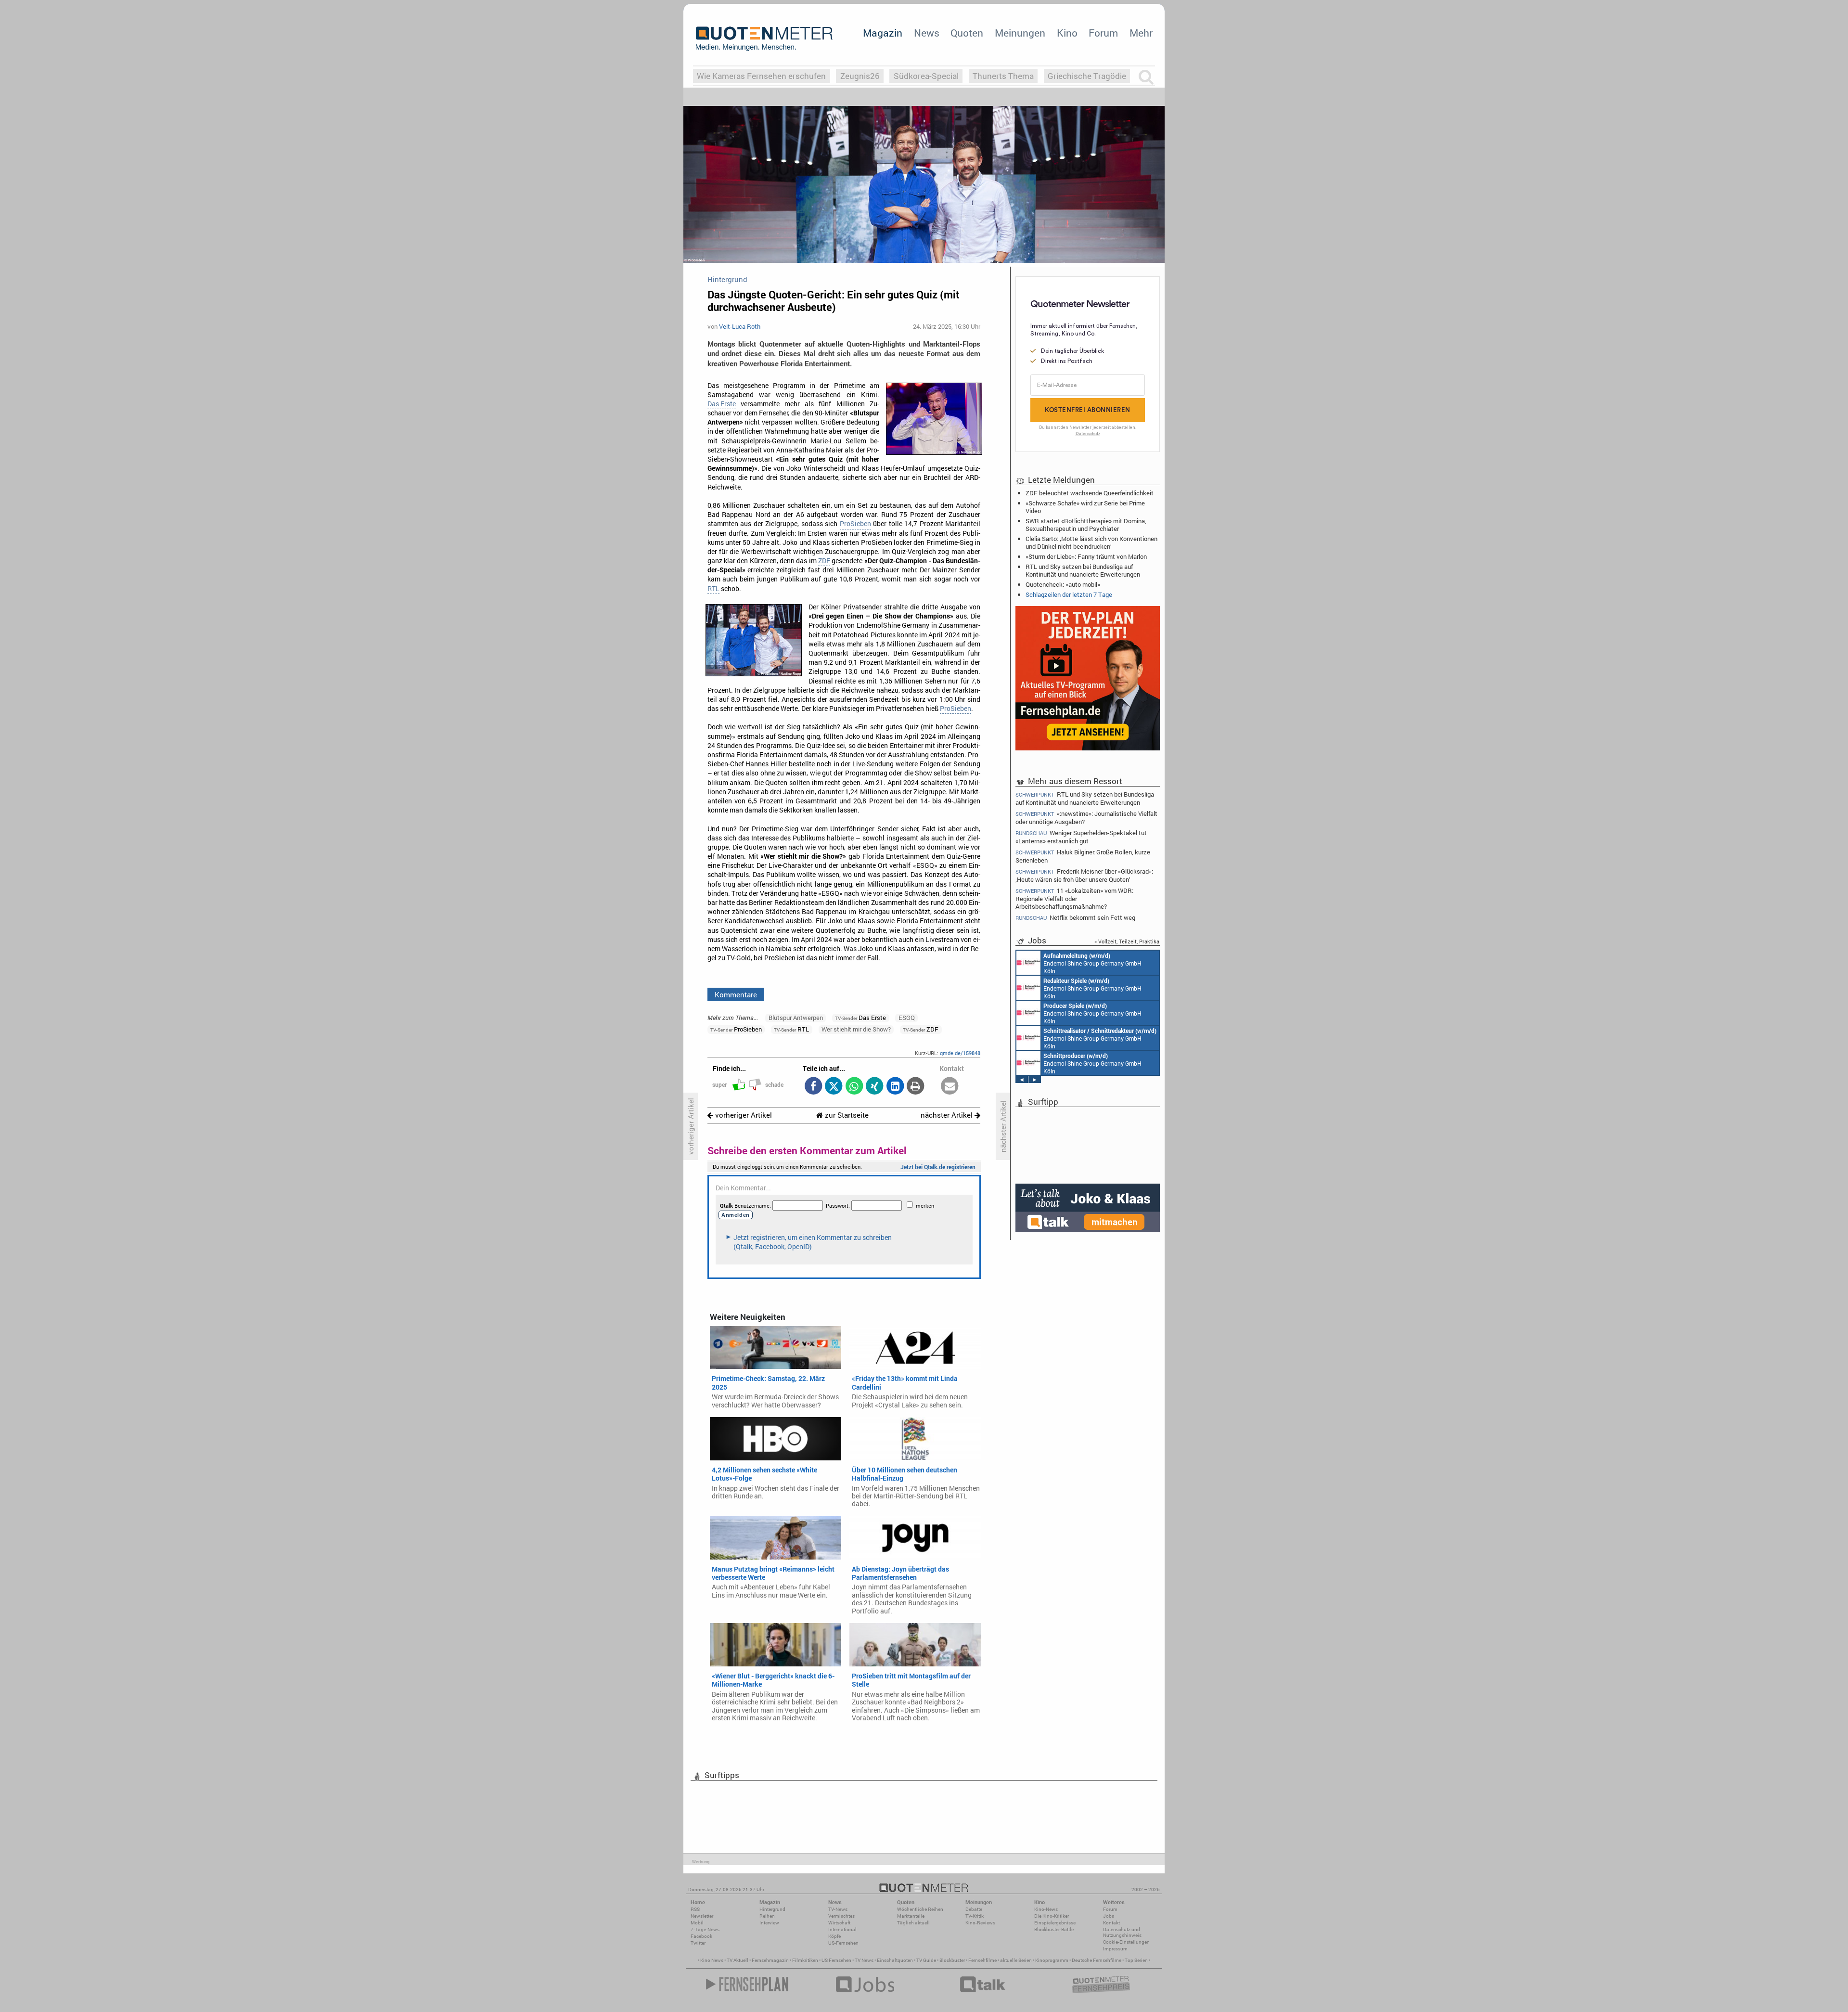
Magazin (883, 33)
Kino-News (1046, 1909)
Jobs (1109, 1916)
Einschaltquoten (895, 1960)
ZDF (824, 561)
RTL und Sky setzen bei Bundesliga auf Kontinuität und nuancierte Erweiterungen (1083, 570)
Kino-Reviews (980, 1923)
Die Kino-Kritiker (1052, 1916)
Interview (769, 1923)
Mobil (697, 1923)
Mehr (1141, 33)
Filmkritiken (805, 1960)
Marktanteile (911, 1916)
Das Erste (722, 404)
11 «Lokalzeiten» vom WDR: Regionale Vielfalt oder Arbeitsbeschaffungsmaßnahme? (1074, 898)
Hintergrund (772, 1909)
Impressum (1115, 1949)
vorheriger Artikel (743, 1115)
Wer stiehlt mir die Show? (856, 1029)
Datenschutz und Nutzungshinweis (1122, 1932)
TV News (864, 1960)
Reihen (767, 1916)
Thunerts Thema (1003, 76)
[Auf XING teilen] (875, 1087)
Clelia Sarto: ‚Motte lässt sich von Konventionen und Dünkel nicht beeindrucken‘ (1091, 542)
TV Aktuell (738, 1960)
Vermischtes (841, 1916)
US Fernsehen (836, 1960)
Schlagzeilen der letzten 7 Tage (1069, 594)
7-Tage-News (705, 1929)
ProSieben (855, 524)
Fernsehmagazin (770, 1960)
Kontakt (1111, 1923)
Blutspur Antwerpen (796, 1018)
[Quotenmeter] (764, 39)
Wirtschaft (839, 1923)
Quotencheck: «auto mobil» (1063, 584)
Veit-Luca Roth (740, 326)
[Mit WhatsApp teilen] (854, 1087)
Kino (1067, 33)
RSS (695, 1909)
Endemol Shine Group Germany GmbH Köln (1092, 963)
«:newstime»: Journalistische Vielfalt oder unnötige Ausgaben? (1086, 818)
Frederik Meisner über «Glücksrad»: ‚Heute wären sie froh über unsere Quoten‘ (1084, 875)
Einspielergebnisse (1055, 1923)
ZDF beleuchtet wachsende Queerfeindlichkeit (1090, 493)
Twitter (698, 1943)
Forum (1103, 33)
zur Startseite (846, 1115)
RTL (713, 589)
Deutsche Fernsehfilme (1097, 1960)
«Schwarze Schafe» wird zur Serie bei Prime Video (1085, 507)
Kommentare (736, 994)
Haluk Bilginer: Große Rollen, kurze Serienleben (1083, 856)
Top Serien (1136, 1960)
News (927, 33)
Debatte (974, 1909)
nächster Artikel (948, 1115)
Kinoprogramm (1052, 1960)
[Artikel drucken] (916, 1087)
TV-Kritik (975, 1916)
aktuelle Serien (1016, 1960)
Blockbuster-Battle (1054, 1929)
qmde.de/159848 (960, 1053)
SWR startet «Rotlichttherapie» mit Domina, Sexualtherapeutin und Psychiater (1086, 525)
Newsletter (702, 1916)
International (842, 1929)
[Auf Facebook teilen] (813, 1087)
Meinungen (1020, 33)
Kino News (712, 1960)
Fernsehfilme (982, 1960)
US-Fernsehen (843, 1943)
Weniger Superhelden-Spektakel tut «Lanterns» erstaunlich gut (1081, 837)
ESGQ (907, 1018)
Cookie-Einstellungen (1126, 1942)
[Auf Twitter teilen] (834, 1087)
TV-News (838, 1909)
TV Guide (926, 1960)
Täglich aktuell (913, 1923)
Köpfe (834, 1936)
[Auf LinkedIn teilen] (895, 1087)
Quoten (967, 33)
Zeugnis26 (860, 76)
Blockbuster (952, 1960)
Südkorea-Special (926, 76)
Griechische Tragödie (1087, 76)
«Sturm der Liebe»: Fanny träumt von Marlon (1086, 556)
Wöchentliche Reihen (920, 1909)
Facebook (701, 1936)
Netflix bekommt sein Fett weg (1075, 918)
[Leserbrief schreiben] (950, 1087)
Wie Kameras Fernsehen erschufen (761, 76)
